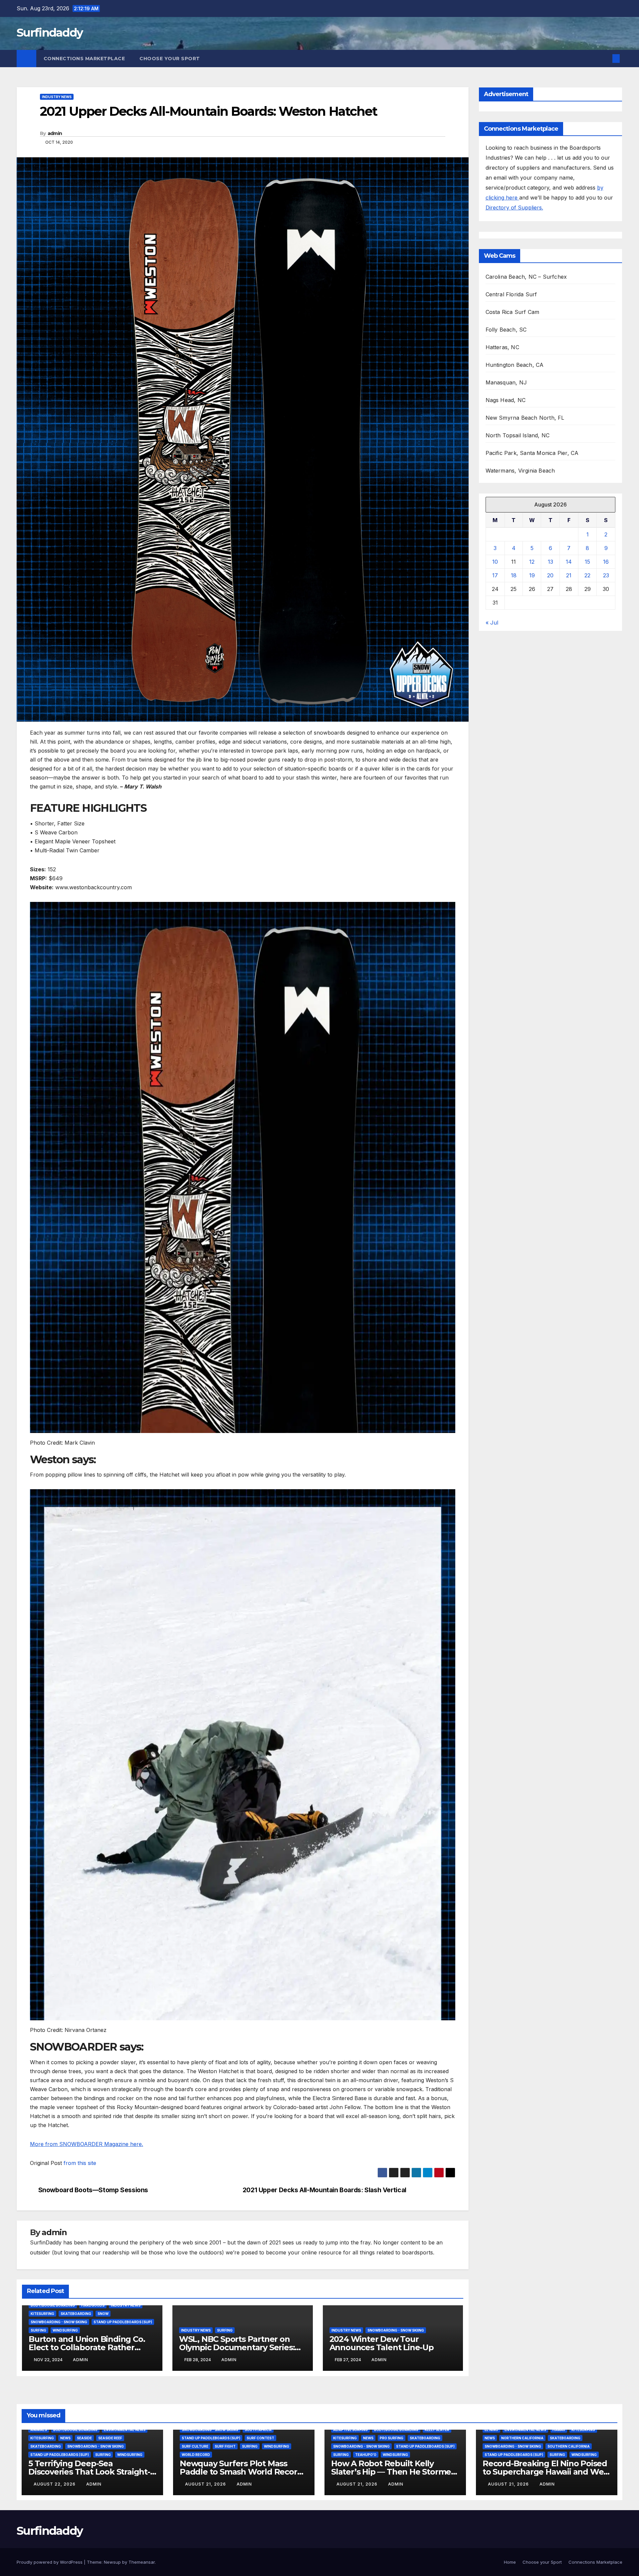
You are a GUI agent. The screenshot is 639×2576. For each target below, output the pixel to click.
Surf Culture (195, 2446)
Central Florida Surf (511, 294)
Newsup (112, 2562)
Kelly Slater (437, 2430)
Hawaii (559, 2430)
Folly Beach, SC (506, 330)
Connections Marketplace (84, 59)
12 (532, 562)
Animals (39, 2430)
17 (495, 575)
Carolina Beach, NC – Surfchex (526, 277)
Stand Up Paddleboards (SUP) (123, 2322)
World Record (196, 2455)
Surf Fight (225, 2446)
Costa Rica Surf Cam (513, 312)
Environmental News (125, 2430)
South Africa (258, 2430)
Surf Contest (260, 2438)
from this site (80, 2163)
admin (55, 133)
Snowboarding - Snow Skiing (59, 2322)
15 (587, 562)
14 (569, 562)
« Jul (492, 623)
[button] (605, 59)
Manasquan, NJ (506, 382)
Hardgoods (93, 2305)
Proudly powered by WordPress (50, 2562)
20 (550, 575)
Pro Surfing (392, 2438)
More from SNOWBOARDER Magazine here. (87, 2144)
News (65, 2438)
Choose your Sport (170, 59)
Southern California (569, 2446)
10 (495, 562)
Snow (103, 2314)
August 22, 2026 (55, 2484)
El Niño (491, 2430)
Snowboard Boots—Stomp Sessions (93, 2190)
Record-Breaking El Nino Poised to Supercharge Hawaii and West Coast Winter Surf (547, 2472)
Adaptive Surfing (350, 2430)
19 (532, 575)
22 (587, 575)
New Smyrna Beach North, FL (525, 418)
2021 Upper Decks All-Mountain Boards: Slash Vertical (324, 2190)
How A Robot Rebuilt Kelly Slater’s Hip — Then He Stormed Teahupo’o (394, 2472)
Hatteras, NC (502, 347)
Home (510, 2562)
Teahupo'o (366, 2455)
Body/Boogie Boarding (53, 2305)
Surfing (38, 2330)
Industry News (57, 97)
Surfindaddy (50, 33)
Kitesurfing (42, 2314)
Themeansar (142, 2562)
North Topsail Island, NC (518, 435)
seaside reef (110, 2438)
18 (514, 575)
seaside (84, 2438)
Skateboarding (76, 2314)
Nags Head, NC (506, 400)
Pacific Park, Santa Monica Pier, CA (532, 453)
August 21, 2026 (206, 2484)
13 (550, 562)
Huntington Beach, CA (515, 365)
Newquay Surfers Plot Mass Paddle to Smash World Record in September (241, 2472)
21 (569, 575)
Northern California (522, 2438)
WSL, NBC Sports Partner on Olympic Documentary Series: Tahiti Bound (237, 2347)
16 (606, 562)
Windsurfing (65, 2330)
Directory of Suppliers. (514, 208)
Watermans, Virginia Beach (520, 471)
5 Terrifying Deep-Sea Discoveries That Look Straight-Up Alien (89, 2472)
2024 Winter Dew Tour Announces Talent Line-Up (382, 2343)
